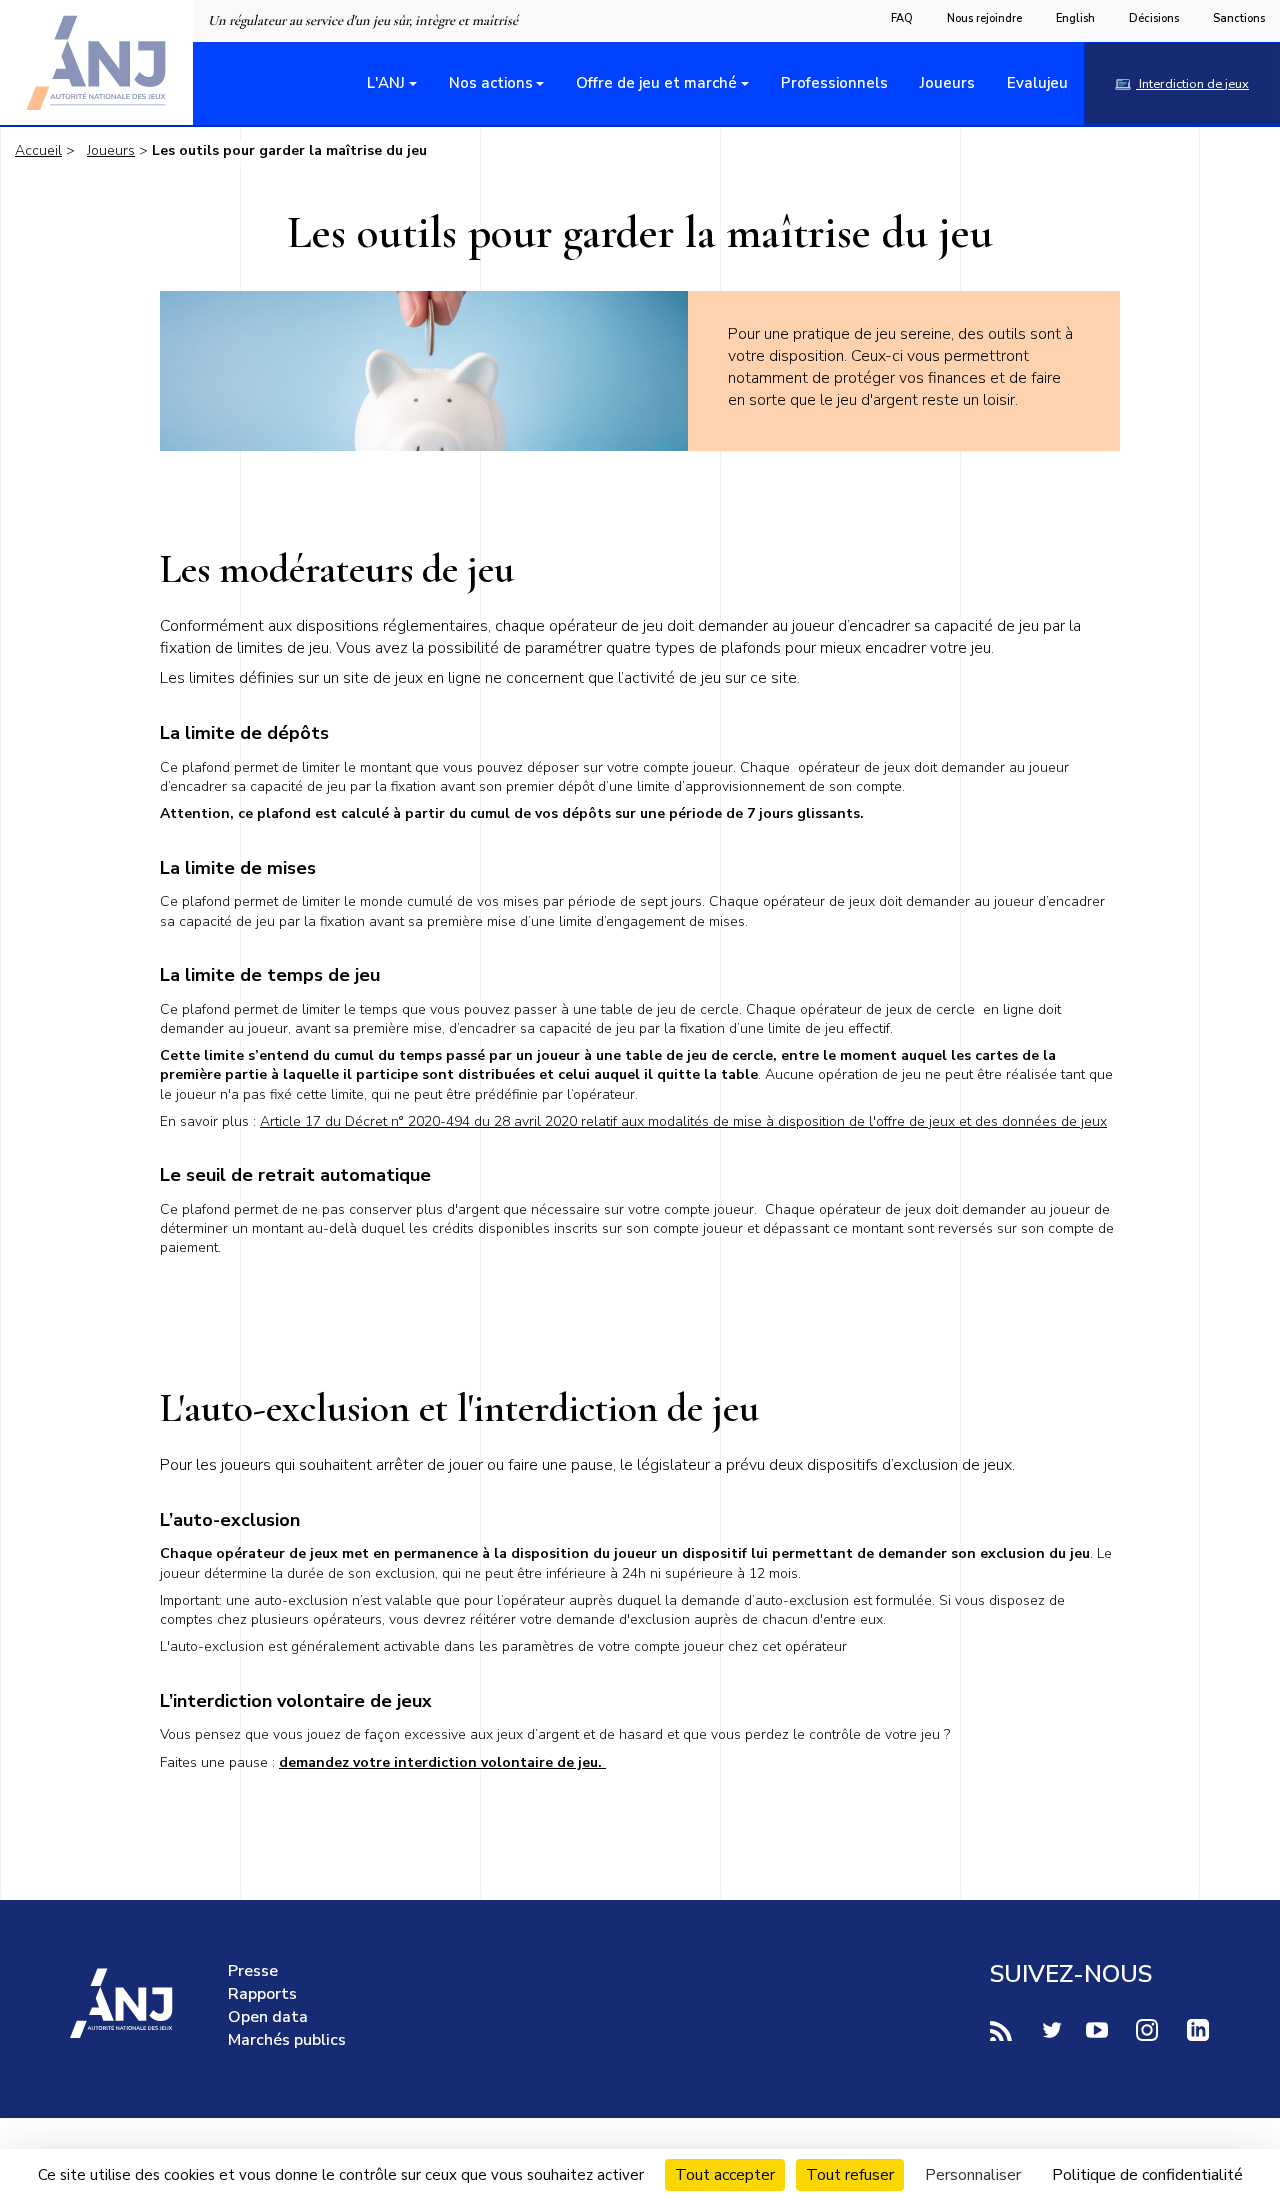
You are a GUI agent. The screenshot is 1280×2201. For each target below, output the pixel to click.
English (1075, 18)
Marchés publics (287, 2040)
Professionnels (834, 83)
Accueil (38, 150)
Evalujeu (1037, 83)
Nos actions (491, 83)
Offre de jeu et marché (656, 83)
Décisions (1154, 18)
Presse (253, 1971)
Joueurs (947, 83)
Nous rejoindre (984, 18)
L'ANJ (386, 83)
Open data (268, 2017)
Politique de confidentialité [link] (1147, 2175)
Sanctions (1239, 18)
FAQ (902, 18)
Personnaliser (973, 2175)
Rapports (262, 1994)
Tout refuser (850, 2175)
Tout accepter (725, 2175)
